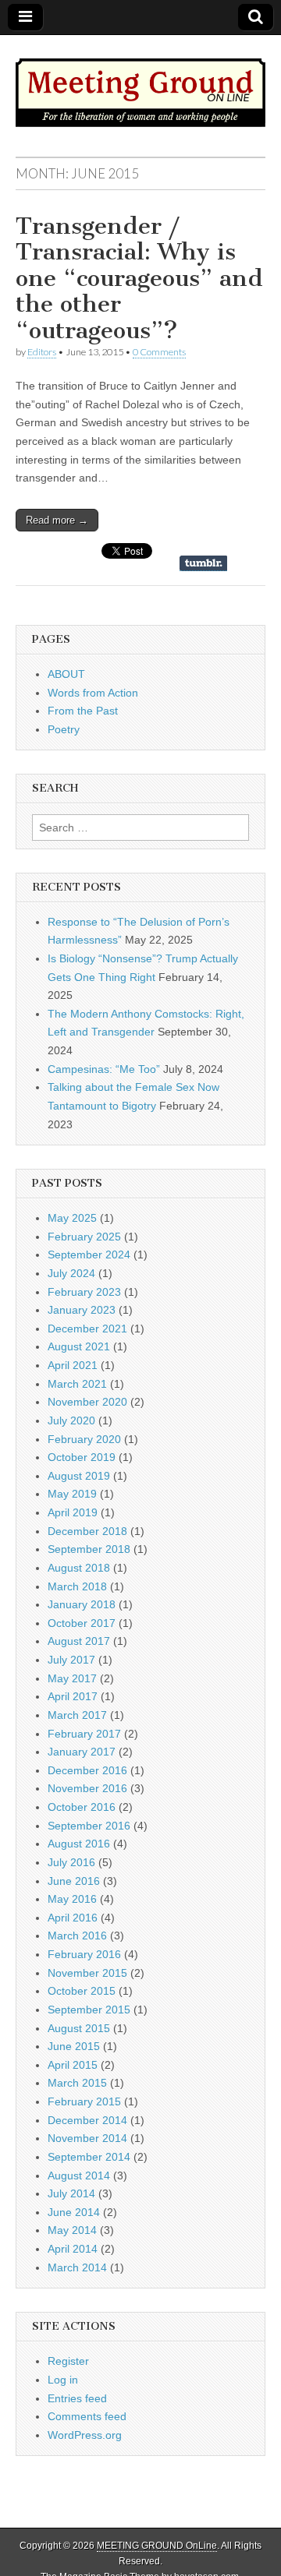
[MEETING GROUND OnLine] (140, 84)
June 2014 (74, 2212)
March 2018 (77, 1586)
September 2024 (89, 1254)
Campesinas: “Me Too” (104, 1069)
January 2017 (82, 1752)
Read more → (57, 520)
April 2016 (73, 1918)
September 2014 (89, 2157)
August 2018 (79, 1568)
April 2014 (73, 2249)
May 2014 (72, 2230)
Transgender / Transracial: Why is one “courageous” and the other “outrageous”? (139, 278)
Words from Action (93, 693)
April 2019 (73, 1512)
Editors (42, 352)
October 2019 (82, 1457)
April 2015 (73, 2065)
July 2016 (71, 1862)
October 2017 (82, 1623)
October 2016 (82, 1807)
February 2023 (84, 1292)
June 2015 (74, 2046)
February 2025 (84, 1237)
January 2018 (82, 1604)
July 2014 (71, 2193)
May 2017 (72, 1678)
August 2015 (79, 2028)
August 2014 (79, 2175)
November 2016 (87, 1788)
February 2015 (84, 2101)
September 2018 (89, 1549)
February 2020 (84, 1439)
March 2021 (77, 1384)
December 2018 (87, 1531)
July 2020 (71, 1420)
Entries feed (77, 2398)
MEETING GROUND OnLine (157, 2546)
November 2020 (87, 1402)
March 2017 (77, 1715)
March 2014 (77, 2267)
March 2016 (77, 1936)
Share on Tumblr (203, 563)
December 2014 (87, 2120)
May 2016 (72, 1899)
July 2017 (71, 1660)
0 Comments (159, 352)
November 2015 (87, 1973)
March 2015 (77, 2083)
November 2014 (87, 2138)
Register (68, 2361)
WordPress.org (85, 2435)
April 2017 (73, 1696)
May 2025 (72, 1218)
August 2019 (79, 1476)
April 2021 (73, 1365)
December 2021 (87, 1329)
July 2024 (71, 1273)
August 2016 (79, 1844)
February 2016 (84, 1954)
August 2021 (79, 1346)
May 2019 (72, 1494)
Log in (63, 2380)
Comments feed (87, 2416)
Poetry (64, 729)
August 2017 (79, 1641)
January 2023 (82, 1310)
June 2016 (74, 1881)
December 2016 (87, 1770)
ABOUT (66, 674)
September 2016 (89, 1826)
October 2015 (82, 1991)
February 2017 (84, 1734)
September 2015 (89, 2010)
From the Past (83, 711)
